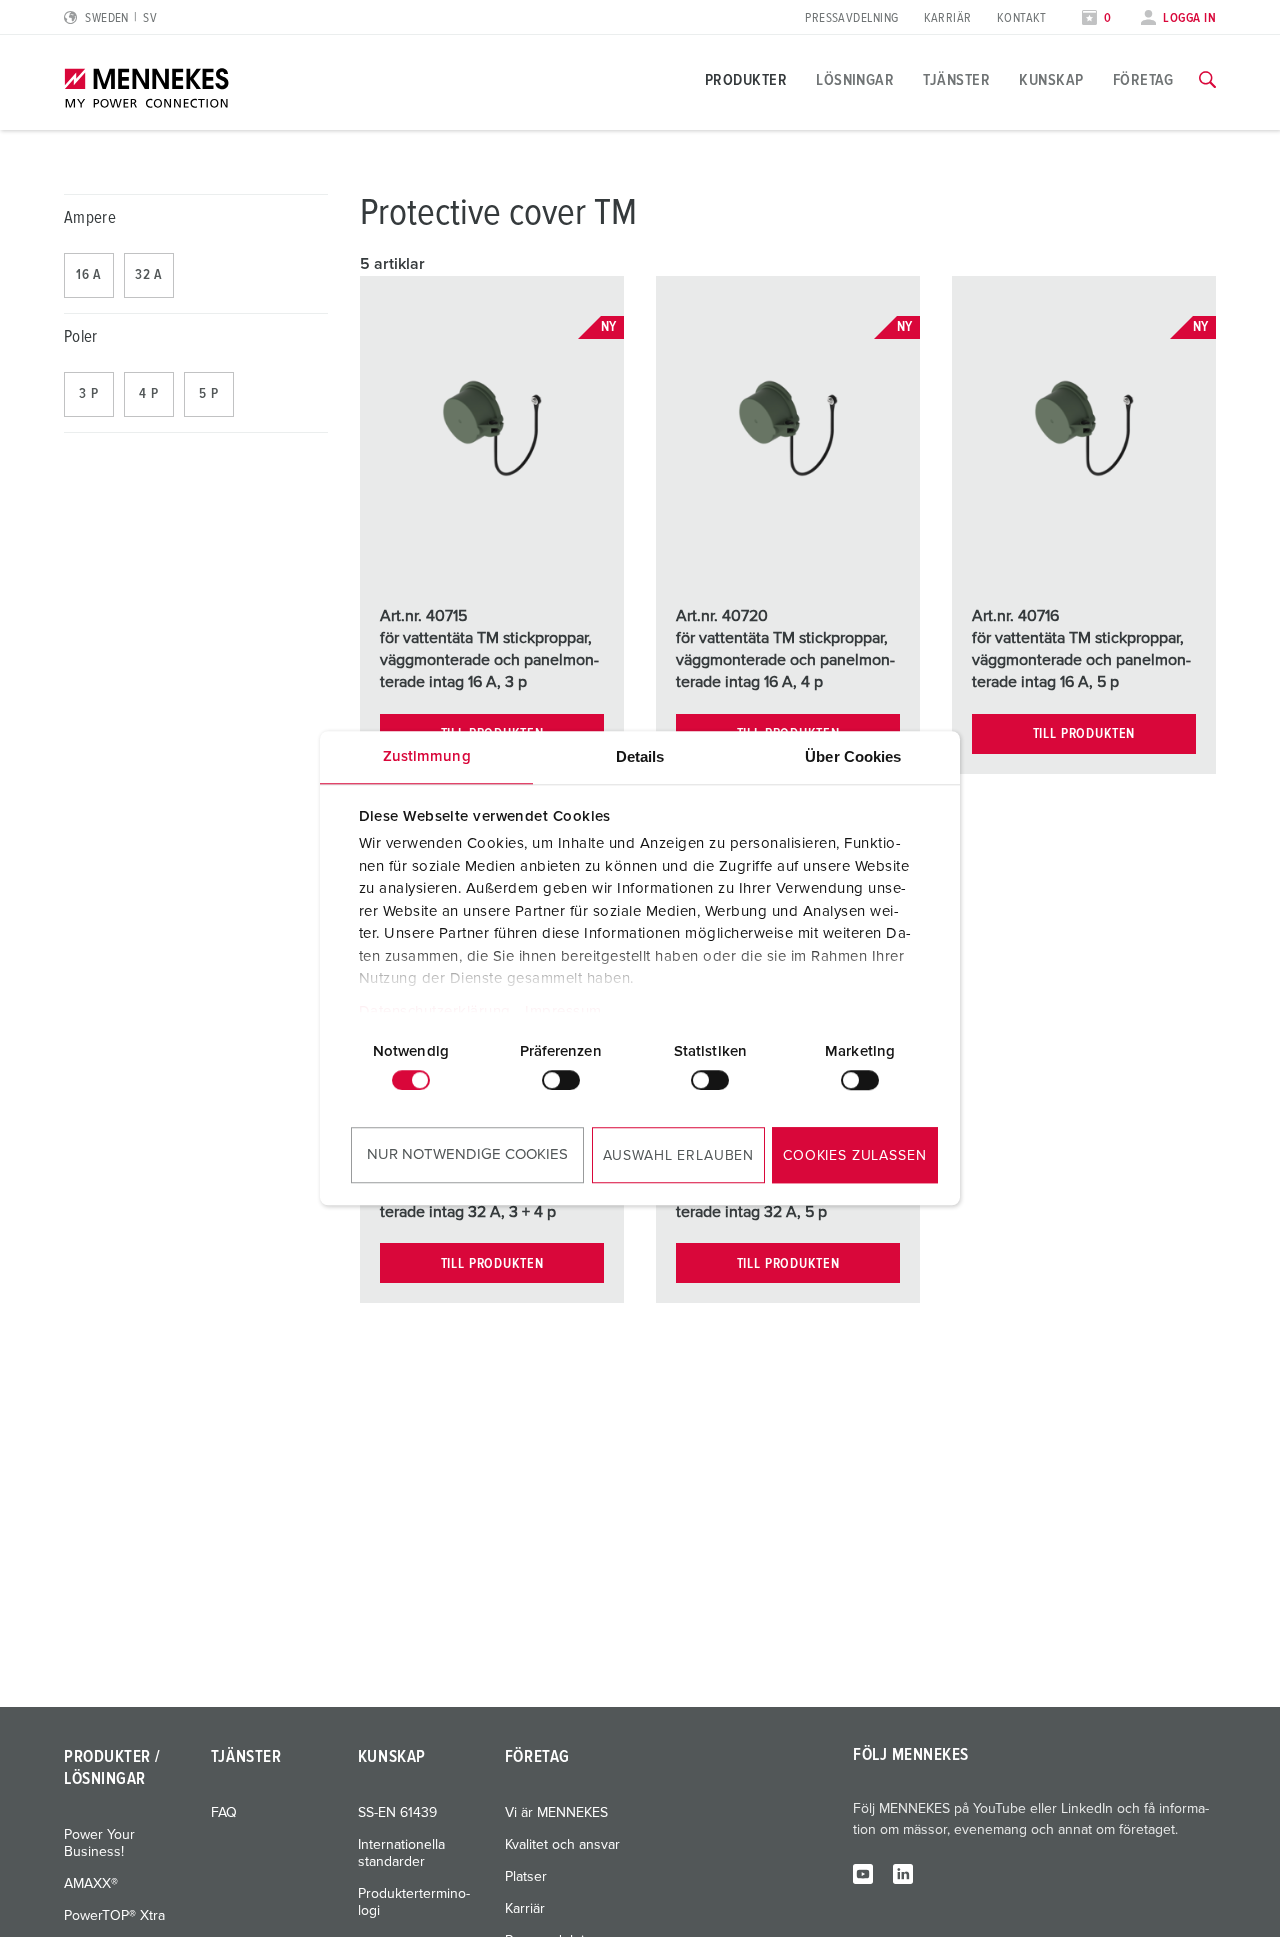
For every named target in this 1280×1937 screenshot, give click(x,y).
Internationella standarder (401, 1853)
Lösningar (855, 80)
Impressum (563, 1011)
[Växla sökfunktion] (1207, 80)
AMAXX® (91, 1884)
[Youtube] (863, 1873)
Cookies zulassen (854, 1156)
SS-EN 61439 (397, 1813)
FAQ (224, 1813)
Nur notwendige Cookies (467, 1154)
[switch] (561, 1080)
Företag (1143, 80)
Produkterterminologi (414, 1902)
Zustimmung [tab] (427, 756)
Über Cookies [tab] (853, 756)
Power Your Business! (99, 1843)
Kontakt (1022, 18)
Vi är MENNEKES (556, 1813)
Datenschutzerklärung (435, 1011)
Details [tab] (640, 756)
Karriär (948, 18)
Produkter (746, 80)
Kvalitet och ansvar (562, 1845)
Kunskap (1051, 80)
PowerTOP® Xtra (114, 1916)
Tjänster (956, 80)
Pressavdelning (851, 18)
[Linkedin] (903, 1873)
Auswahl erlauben (678, 1156)
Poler (81, 337)
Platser (526, 1877)
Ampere (90, 218)
